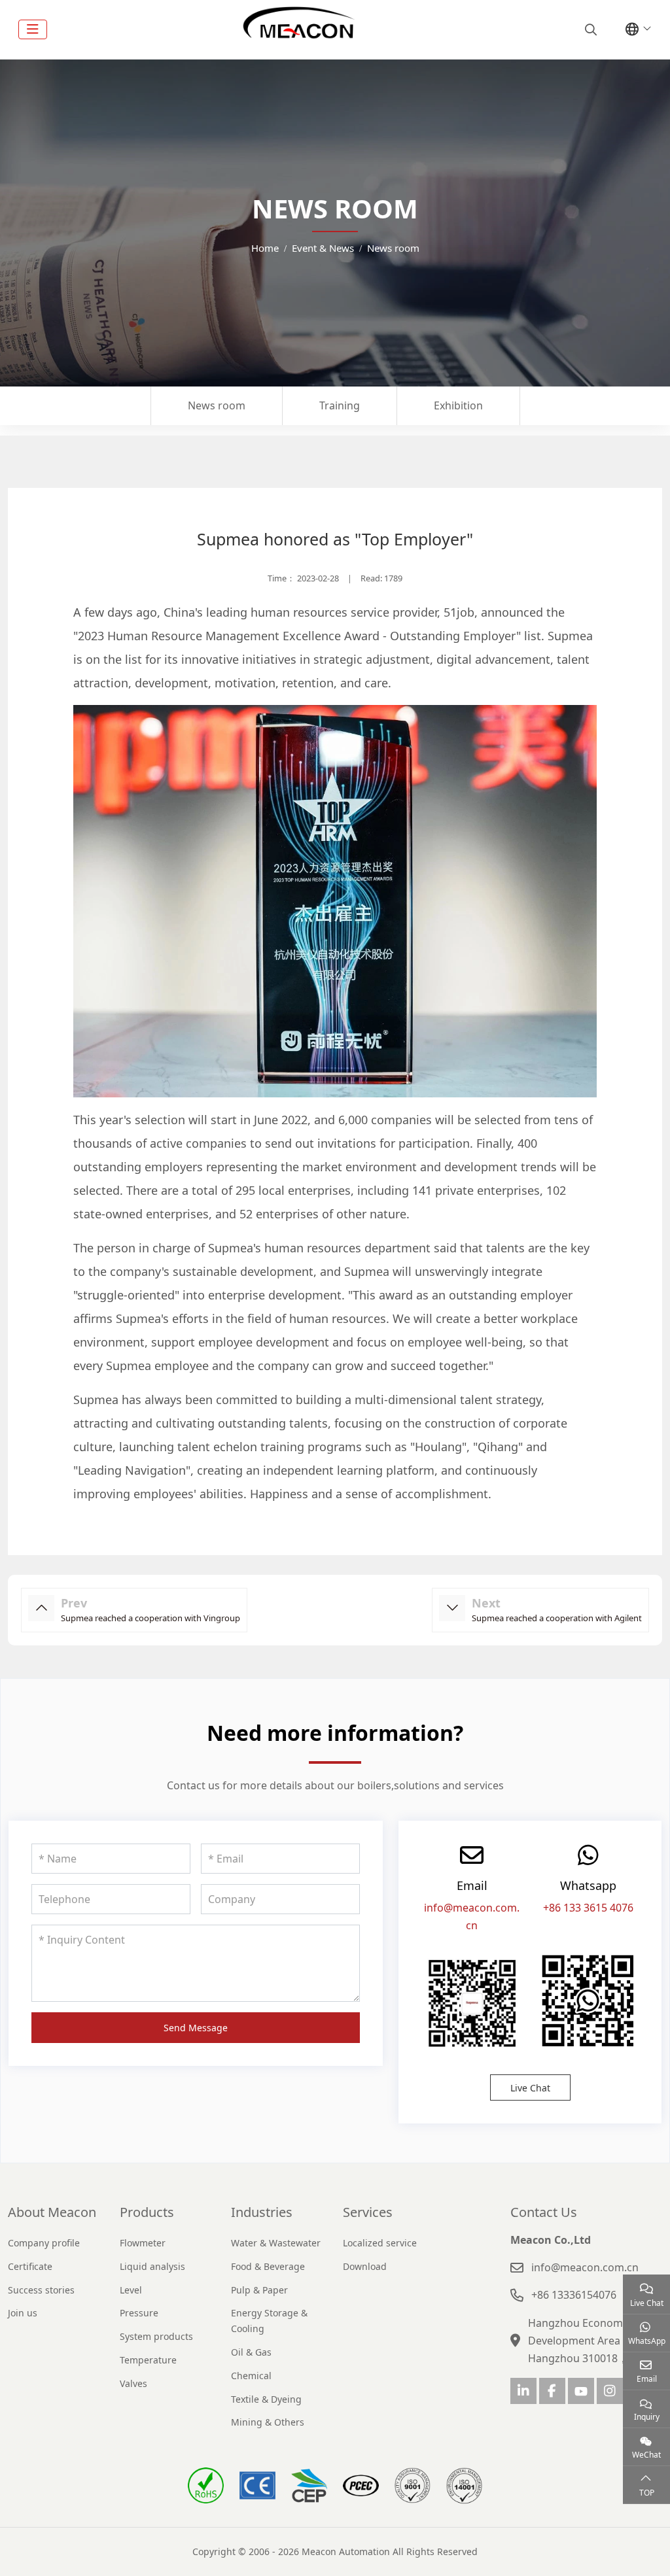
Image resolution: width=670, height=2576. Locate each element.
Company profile (44, 2243)
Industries (262, 2212)
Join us (23, 2313)
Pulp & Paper (259, 2290)
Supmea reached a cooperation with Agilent (557, 1618)
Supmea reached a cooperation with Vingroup (150, 1618)
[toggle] (33, 29)
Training (340, 405)
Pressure (139, 2313)
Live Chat (530, 2088)
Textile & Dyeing (266, 2399)
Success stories (41, 2290)
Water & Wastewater (276, 2243)
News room (217, 405)
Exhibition (458, 405)
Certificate (30, 2266)
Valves (133, 2383)
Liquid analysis (152, 2266)
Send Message (196, 2028)
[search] (589, 29)
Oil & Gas (251, 2352)
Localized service (380, 2243)
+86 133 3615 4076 (588, 1908)
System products (156, 2336)
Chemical (251, 2376)
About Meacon (52, 2212)
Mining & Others (268, 2422)
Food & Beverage (268, 2266)
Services (368, 2212)
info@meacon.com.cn (585, 2267)
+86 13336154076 (574, 2295)
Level (131, 2290)
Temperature (148, 2360)
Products (147, 2212)
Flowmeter (143, 2243)
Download (365, 2266)
